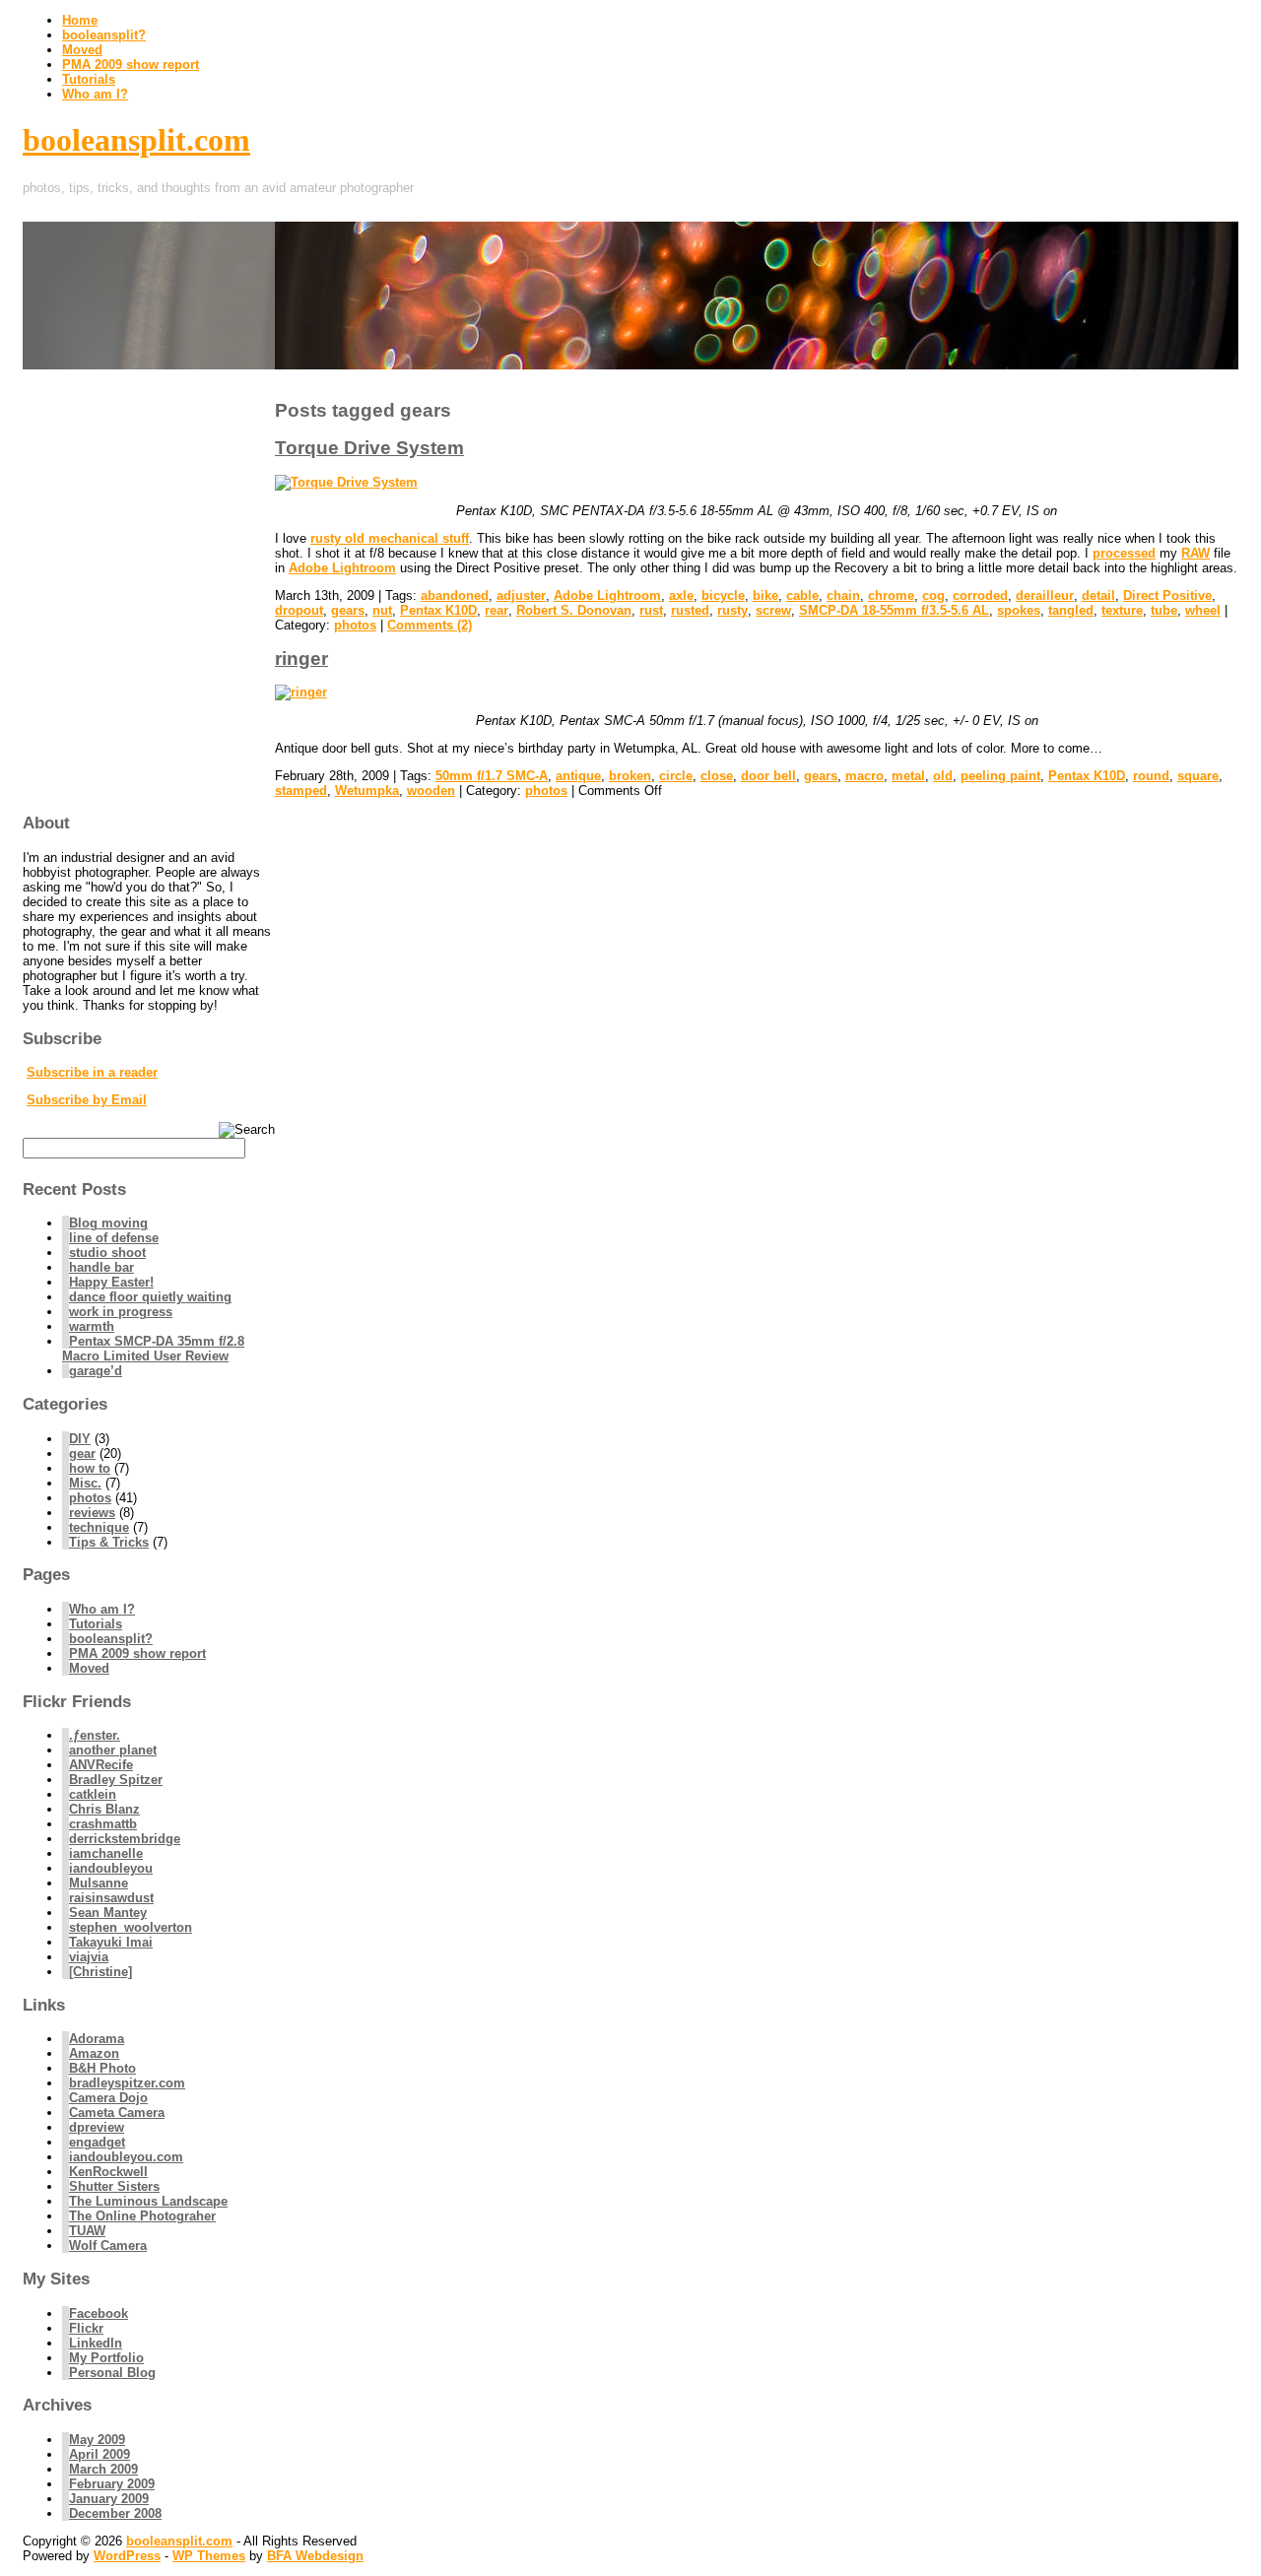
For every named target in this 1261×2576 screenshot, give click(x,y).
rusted (690, 610)
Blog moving (108, 1223)
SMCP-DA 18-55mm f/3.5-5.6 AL (894, 610)
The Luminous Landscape (148, 2201)
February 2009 (112, 2484)
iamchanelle (106, 1853)
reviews (92, 1513)
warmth (92, 1326)
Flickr (86, 2328)
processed (1124, 553)
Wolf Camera (108, 2246)
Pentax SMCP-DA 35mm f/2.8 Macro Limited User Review (153, 1349)
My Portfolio (106, 2358)
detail (1098, 595)
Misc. (85, 1483)
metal (908, 776)
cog (933, 595)
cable (802, 595)
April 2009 (100, 2454)
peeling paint (1000, 776)
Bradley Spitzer (116, 1780)
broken (630, 776)
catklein (93, 1794)
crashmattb (103, 1824)
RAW (1195, 553)
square (1198, 776)
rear (497, 610)
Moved (82, 50)
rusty (732, 610)
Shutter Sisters (114, 2186)
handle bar (101, 1267)
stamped (301, 791)
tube (1164, 610)
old (943, 776)
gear (82, 1453)
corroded (980, 595)
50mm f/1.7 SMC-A (492, 776)
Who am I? (95, 94)
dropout (299, 610)
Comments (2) (430, 625)
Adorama (97, 2039)
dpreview (97, 2127)
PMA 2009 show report (131, 65)
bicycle (723, 595)
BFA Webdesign (315, 2556)
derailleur (1045, 595)
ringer (301, 659)
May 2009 (97, 2440)
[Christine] (100, 1972)
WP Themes (209, 2556)
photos (355, 625)
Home (80, 20)
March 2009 (103, 2469)
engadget (97, 2142)
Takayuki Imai (111, 1942)
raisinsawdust (111, 1898)
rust (651, 610)
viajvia (89, 1957)
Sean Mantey (108, 1913)
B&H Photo (102, 2068)
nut (382, 610)
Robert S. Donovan (574, 610)
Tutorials (89, 79)
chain (843, 595)
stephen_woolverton (131, 1927)
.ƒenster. (95, 1735)
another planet (113, 1750)
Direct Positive (1167, 595)
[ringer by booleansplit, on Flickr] (301, 692)
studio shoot (107, 1253)
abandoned (455, 595)
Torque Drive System (369, 448)
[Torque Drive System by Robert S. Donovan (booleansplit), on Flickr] (346, 482)
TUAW (87, 2231)
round (1151, 776)
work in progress (121, 1312)
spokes (1019, 610)
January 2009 (109, 2499)
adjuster (521, 595)
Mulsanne (99, 1883)
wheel (1203, 610)
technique (99, 1527)
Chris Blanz (104, 1809)
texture (1122, 610)
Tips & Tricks (109, 1542)
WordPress (127, 2556)
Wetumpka (367, 791)
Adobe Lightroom (342, 568)
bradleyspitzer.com (127, 2083)
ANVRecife (101, 1765)
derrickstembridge (125, 1839)
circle (676, 776)
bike (765, 595)
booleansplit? (104, 35)
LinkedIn (96, 2343)
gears (348, 610)
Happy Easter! (111, 1282)
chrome (891, 595)
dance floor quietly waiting (150, 1297)
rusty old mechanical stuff (390, 538)
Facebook (99, 2313)
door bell (768, 776)
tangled (1071, 610)
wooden (431, 791)
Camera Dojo (108, 2098)
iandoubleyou (111, 1868)
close (717, 776)
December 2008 (115, 2513)
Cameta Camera (117, 2113)
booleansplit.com (136, 140)
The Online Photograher (142, 2216)
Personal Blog (112, 2373)
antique (578, 776)
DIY (80, 1439)
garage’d (96, 1371)
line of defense (114, 1238)
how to (90, 1468)
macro (864, 776)
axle (681, 595)
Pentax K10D (438, 610)
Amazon (94, 2053)
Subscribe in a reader (92, 1072)
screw (773, 610)
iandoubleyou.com (126, 2157)
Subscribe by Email (87, 1100)
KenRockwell (108, 2172)
